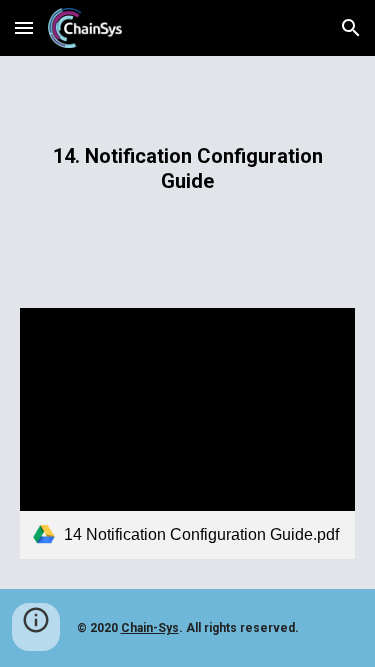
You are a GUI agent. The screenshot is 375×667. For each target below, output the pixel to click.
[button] (24, 27)
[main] (188, 169)
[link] (188, 433)
